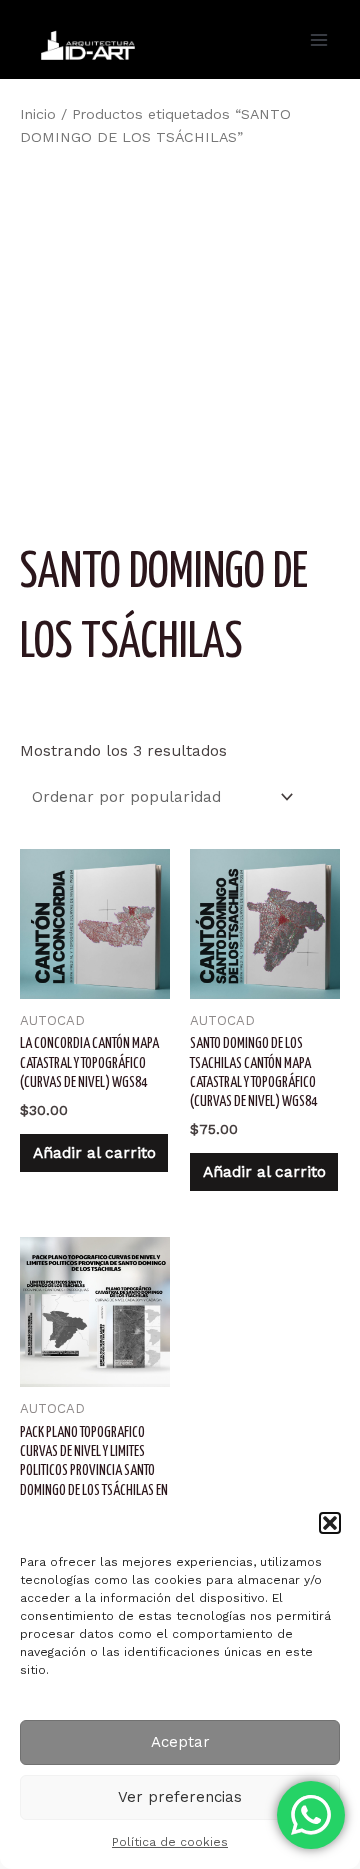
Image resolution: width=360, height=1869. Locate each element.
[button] (330, 1523)
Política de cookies (170, 1842)
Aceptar (180, 1742)
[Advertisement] (180, 343)
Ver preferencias (180, 1797)
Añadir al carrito (94, 1153)
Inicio (38, 114)
